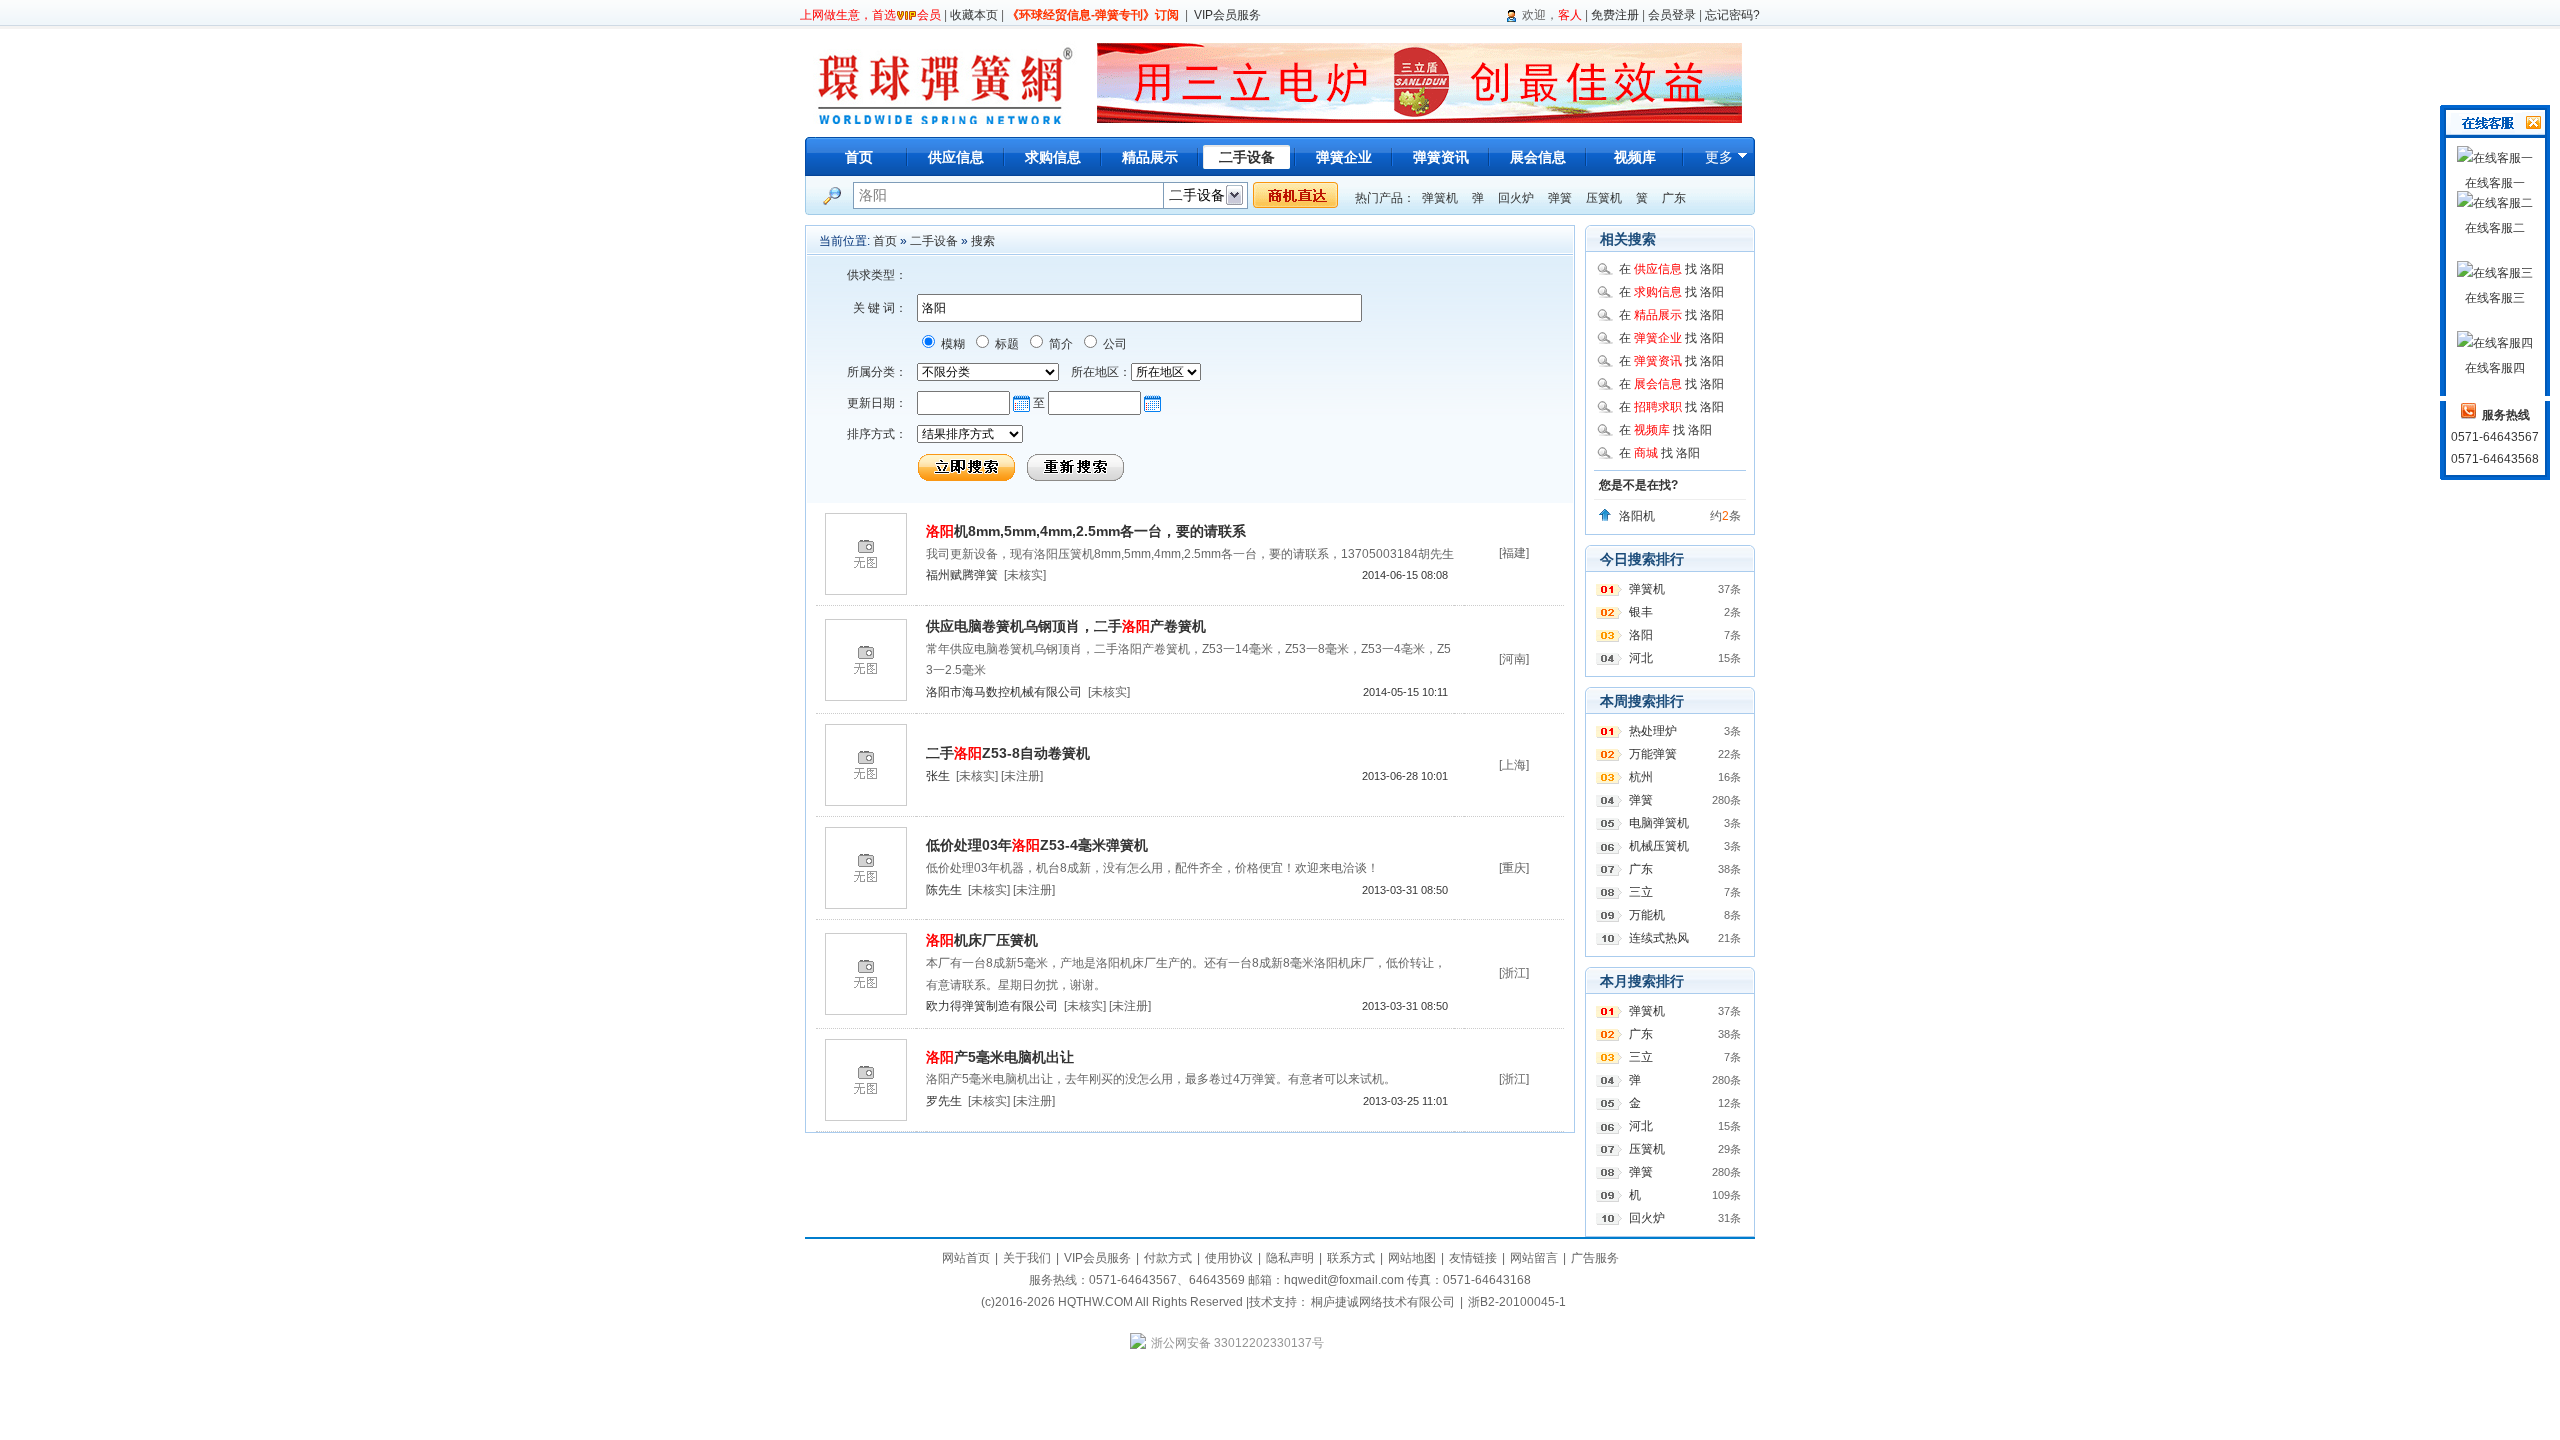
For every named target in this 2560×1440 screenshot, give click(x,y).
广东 (1674, 198)
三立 (1641, 892)
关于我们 (1027, 1258)
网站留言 (1534, 1258)
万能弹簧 (1653, 754)
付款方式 (1168, 1258)
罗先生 (944, 1101)
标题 (1005, 344)
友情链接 (1473, 1258)
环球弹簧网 (943, 82)
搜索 (983, 241)
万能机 (1647, 915)
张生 (938, 776)
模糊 (951, 344)
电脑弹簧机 (1659, 823)
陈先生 (944, 890)
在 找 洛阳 (1671, 269)
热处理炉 (1653, 731)
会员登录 (1672, 15)
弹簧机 (1440, 198)
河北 (1641, 658)
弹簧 (1560, 198)
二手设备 (934, 241)
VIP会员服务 (1227, 15)
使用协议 (1229, 1258)
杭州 (1641, 777)
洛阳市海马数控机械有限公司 (1004, 692)
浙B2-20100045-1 (1517, 1302)
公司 (1113, 344)
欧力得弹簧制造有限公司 (992, 1006)
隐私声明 (1290, 1258)
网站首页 (966, 1258)
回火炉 (1516, 198)
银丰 (1641, 612)
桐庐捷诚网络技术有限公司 (1383, 1302)
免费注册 (1615, 15)
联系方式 (1351, 1258)
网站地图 (1412, 1258)
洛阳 (1641, 635)
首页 (859, 157)
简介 (1059, 344)
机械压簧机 (1659, 846)
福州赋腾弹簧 (962, 575)
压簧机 (1604, 198)
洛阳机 (1637, 516)
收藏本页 (974, 15)
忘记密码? (1732, 15)
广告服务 (1595, 1258)
